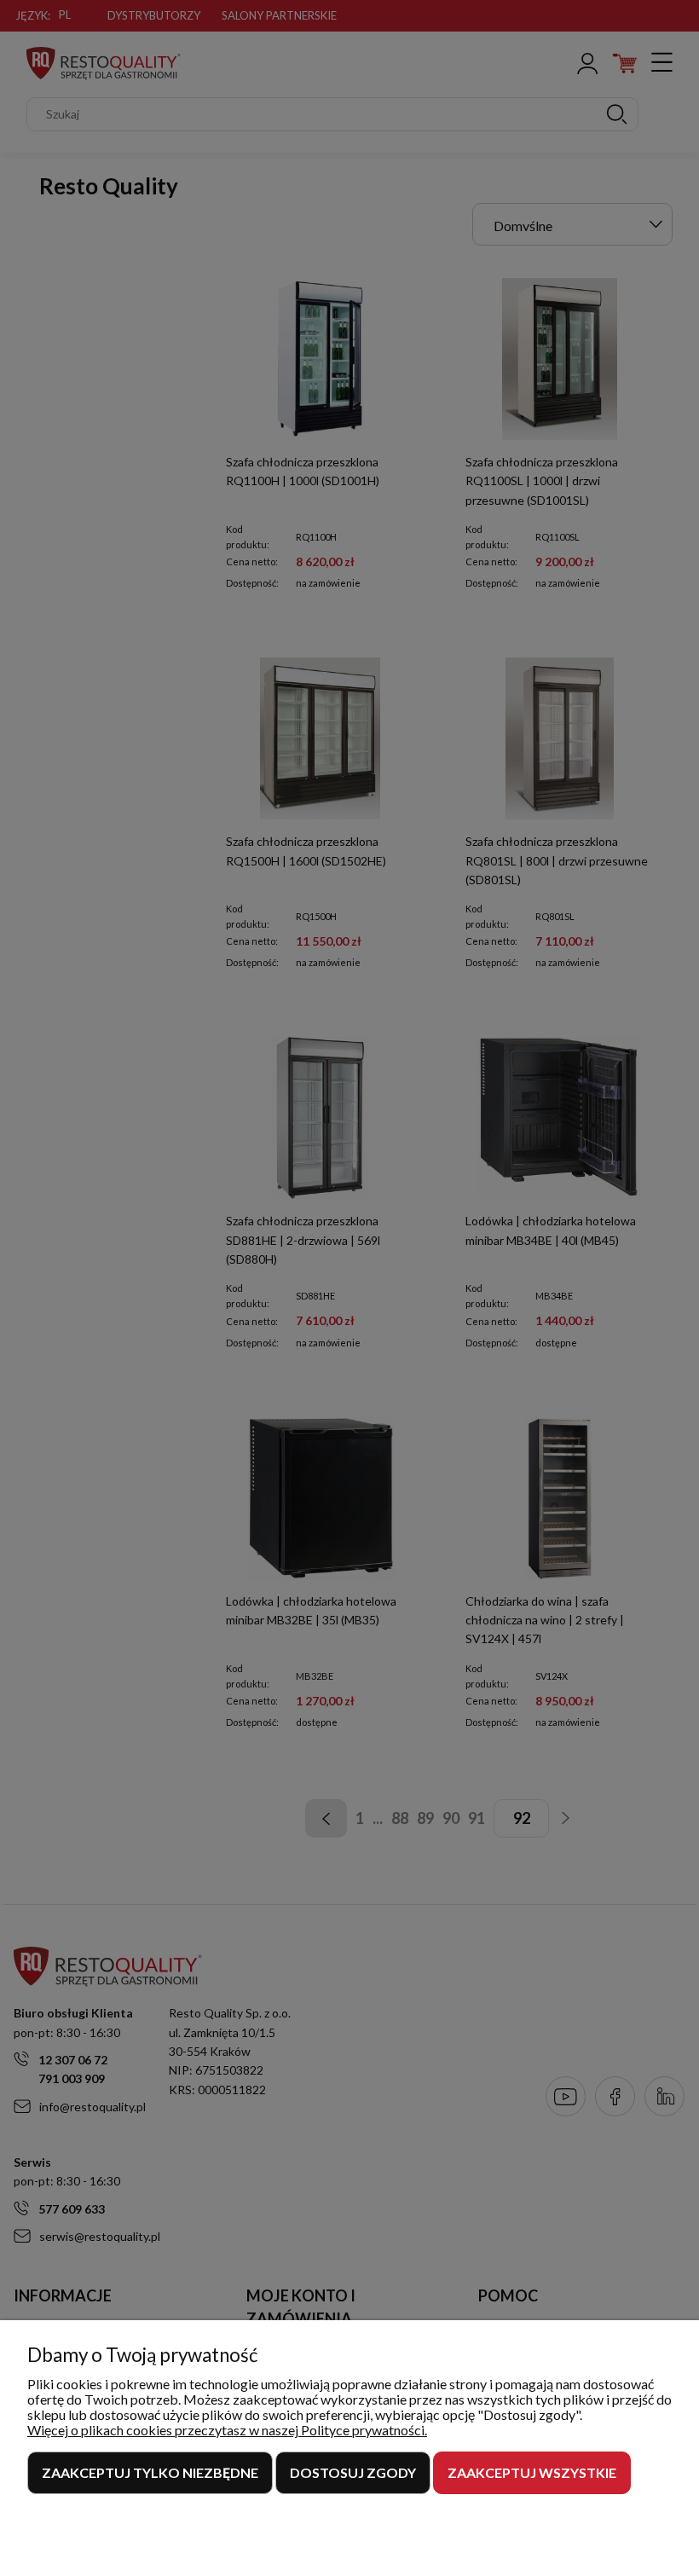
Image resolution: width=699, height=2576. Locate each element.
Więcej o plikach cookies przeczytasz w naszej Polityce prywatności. (227, 2430)
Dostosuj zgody (353, 2472)
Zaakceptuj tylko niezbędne (150, 2472)
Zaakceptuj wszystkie (532, 2472)
